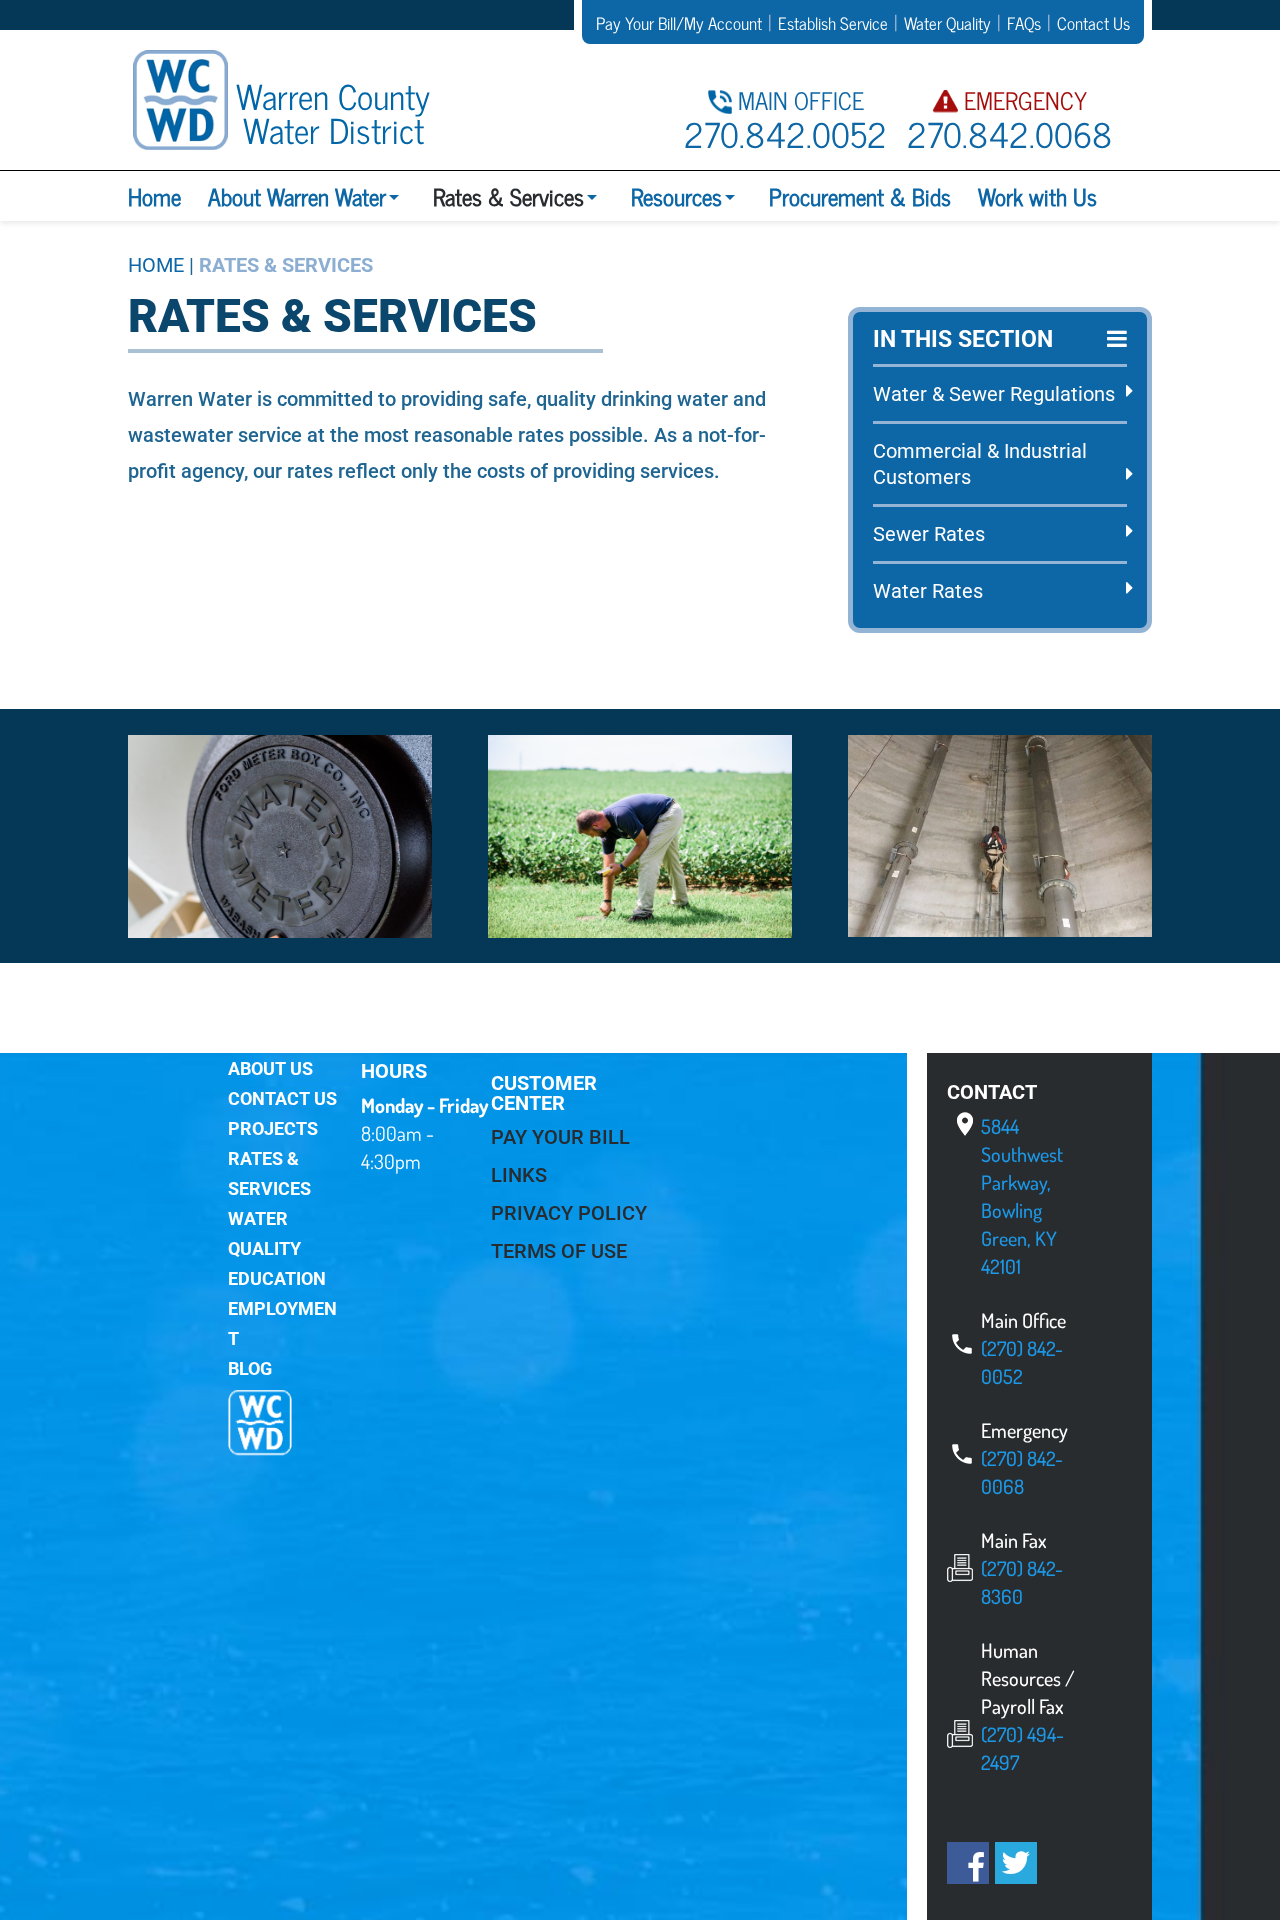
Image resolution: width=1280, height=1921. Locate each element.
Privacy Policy (569, 1213)
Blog (250, 1368)
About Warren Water (297, 196)
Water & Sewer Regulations (994, 394)
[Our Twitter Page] (1016, 1866)
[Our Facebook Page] (968, 1871)
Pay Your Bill (560, 1137)
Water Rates (928, 591)
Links (519, 1175)
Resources (676, 196)
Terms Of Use (559, 1251)
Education (277, 1278)
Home (154, 196)
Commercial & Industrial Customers (980, 464)
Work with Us (1037, 196)
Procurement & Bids (860, 196)
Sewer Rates (929, 534)
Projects (273, 1128)
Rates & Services (508, 196)
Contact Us (282, 1098)
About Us (270, 1068)
